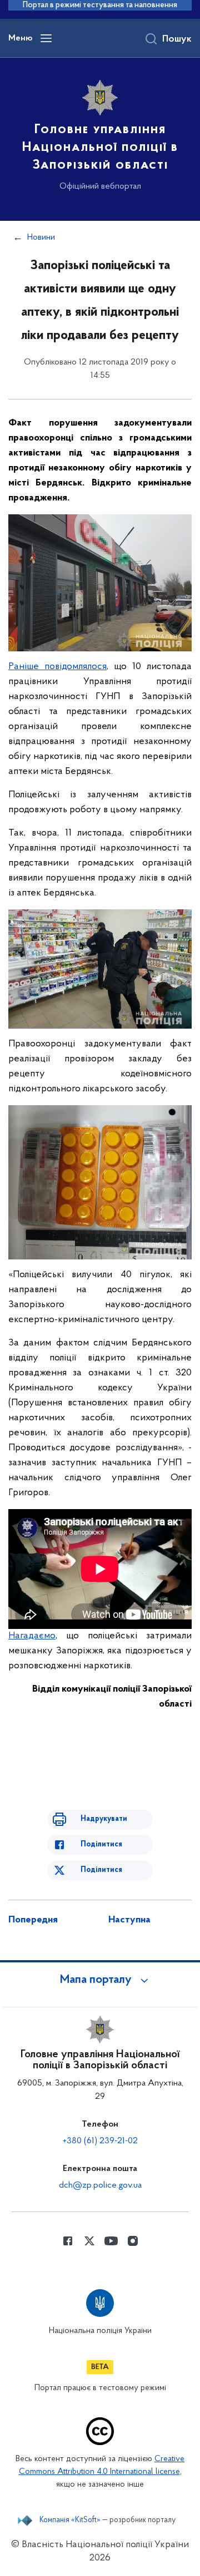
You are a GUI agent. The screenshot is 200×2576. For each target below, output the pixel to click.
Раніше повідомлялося (57, 667)
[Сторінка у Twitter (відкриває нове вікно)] (89, 2241)
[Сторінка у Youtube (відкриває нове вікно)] (111, 2241)
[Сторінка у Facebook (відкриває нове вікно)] (68, 2241)
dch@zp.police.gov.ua (100, 2185)
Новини (41, 237)
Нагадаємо (32, 1636)
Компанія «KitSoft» (70, 2521)
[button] (100, 1980)
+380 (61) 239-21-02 (100, 2141)
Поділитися (101, 1844)
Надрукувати (104, 1819)
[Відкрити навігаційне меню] (46, 38)
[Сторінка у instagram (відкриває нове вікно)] (133, 2241)
